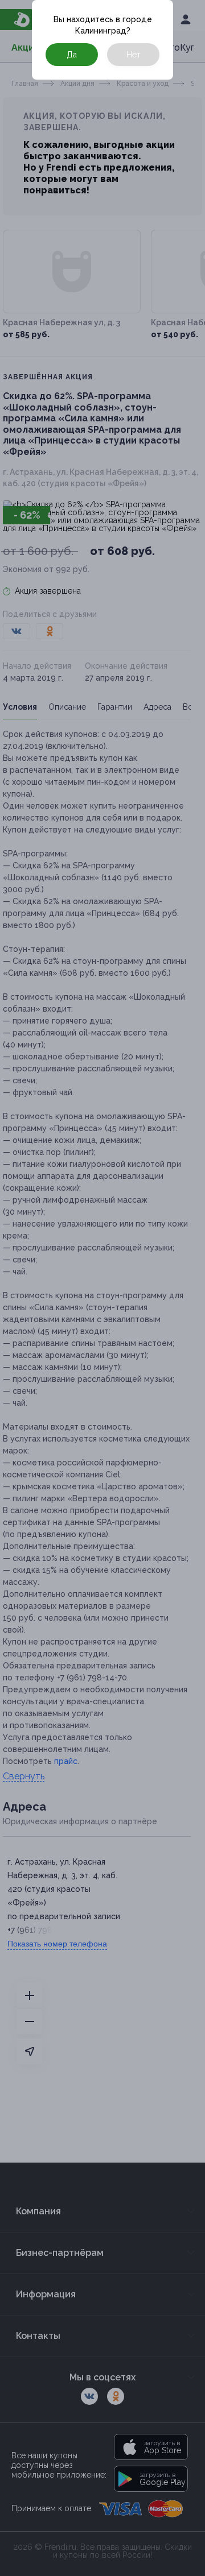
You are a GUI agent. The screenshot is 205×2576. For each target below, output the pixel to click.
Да (72, 55)
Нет (134, 55)
